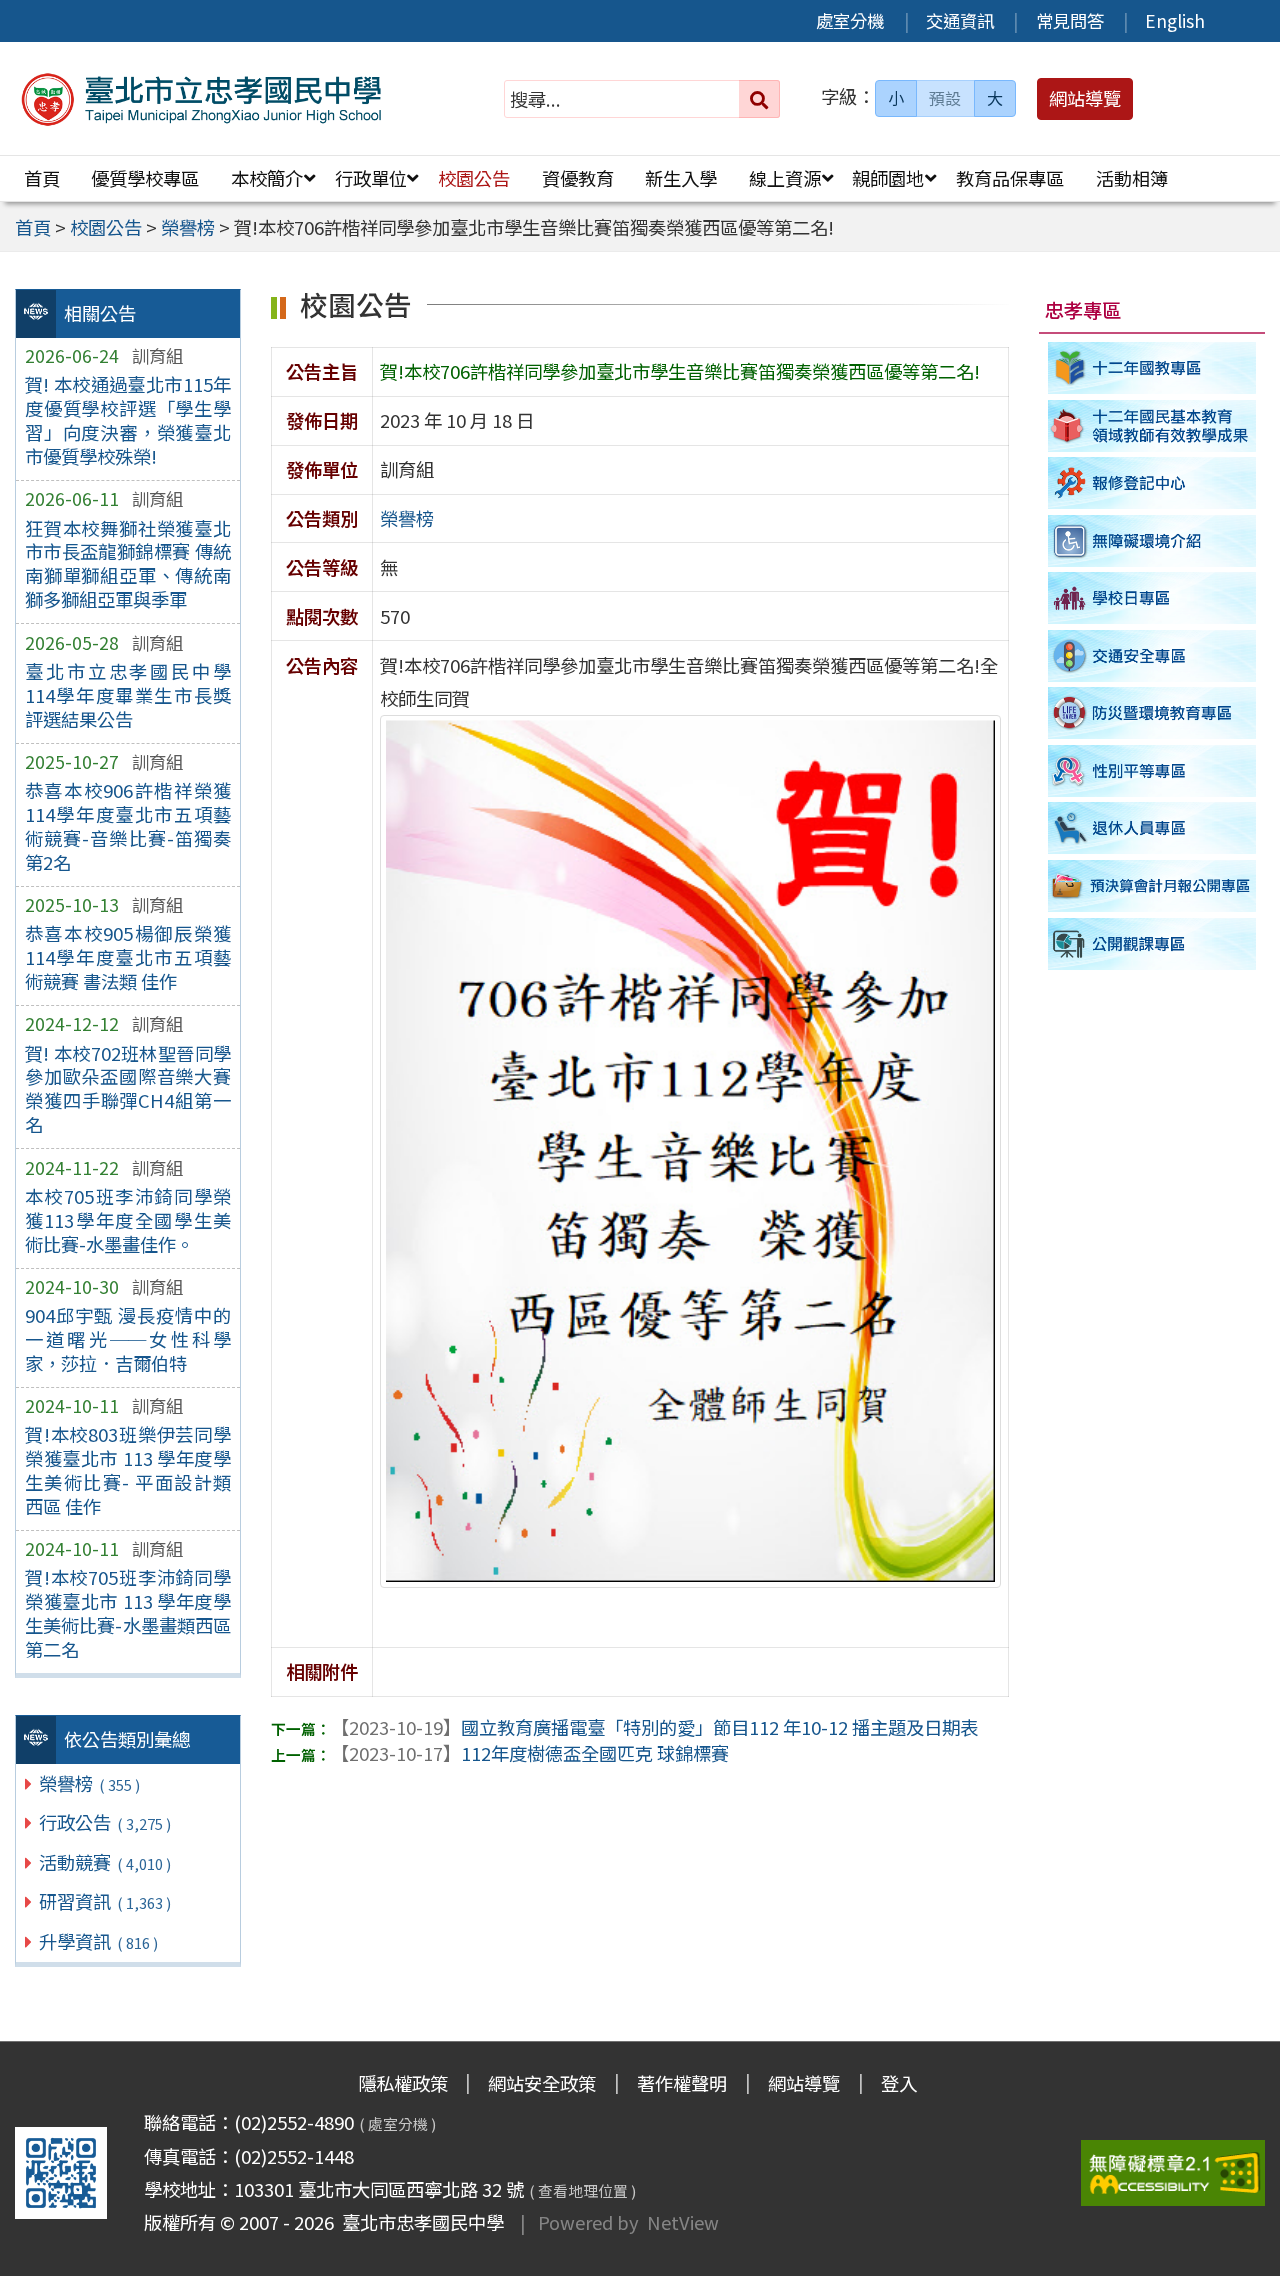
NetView (683, 2222)
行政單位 (371, 178)
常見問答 (1070, 20)
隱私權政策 (403, 2083)
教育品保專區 (1010, 178)
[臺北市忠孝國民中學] (202, 99)
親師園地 (888, 178)
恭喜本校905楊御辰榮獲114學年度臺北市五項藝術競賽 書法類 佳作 (128, 957)
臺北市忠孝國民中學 (419, 2222)
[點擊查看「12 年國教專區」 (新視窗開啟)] (1152, 368)
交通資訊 (960, 20)
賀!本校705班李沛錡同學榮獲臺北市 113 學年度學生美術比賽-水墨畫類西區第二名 (128, 1613)
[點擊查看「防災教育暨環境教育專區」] (1152, 714)
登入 (899, 2083)
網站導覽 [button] (1085, 98)
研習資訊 (104, 1901)
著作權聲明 (682, 2083)
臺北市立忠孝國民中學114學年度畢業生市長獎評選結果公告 (128, 695)
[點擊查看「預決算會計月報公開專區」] (1152, 886)
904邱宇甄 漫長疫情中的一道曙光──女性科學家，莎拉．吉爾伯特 (128, 1339)
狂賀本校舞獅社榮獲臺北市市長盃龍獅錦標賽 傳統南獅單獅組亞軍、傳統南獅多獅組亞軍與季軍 (128, 564)
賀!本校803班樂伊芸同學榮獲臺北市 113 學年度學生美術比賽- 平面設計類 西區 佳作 (128, 1470)
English (1175, 20)
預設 (945, 98)
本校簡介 (267, 178)
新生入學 (681, 178)
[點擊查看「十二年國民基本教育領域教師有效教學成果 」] (1152, 426)
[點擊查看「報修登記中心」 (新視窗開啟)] (1152, 483)
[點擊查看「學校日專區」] (1152, 598)
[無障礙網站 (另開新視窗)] (1173, 2173)
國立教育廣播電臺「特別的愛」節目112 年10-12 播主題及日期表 (654, 1727)
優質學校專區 (145, 178)
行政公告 (104, 1822)
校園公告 (474, 178)
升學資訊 (98, 1941)
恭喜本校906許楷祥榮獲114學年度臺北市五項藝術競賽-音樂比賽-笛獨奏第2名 (128, 826)
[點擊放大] (690, 1148)
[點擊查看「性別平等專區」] (1152, 771)
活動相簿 (1132, 178)
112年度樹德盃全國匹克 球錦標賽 (530, 1753)
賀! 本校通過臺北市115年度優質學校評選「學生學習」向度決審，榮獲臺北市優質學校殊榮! (128, 420)
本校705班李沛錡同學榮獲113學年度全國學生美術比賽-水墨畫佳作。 (128, 1220)
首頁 (42, 178)
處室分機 (850, 20)
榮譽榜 (89, 1783)
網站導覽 (804, 2083)
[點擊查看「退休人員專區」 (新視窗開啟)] (1152, 829)
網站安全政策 (542, 2083)
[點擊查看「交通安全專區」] (1152, 656)
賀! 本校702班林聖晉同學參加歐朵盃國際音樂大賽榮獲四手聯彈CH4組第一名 (128, 1089)
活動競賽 (104, 1862)
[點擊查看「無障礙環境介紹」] (1152, 541)
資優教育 (578, 178)
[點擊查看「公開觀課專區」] (1152, 944)
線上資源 (785, 178)
